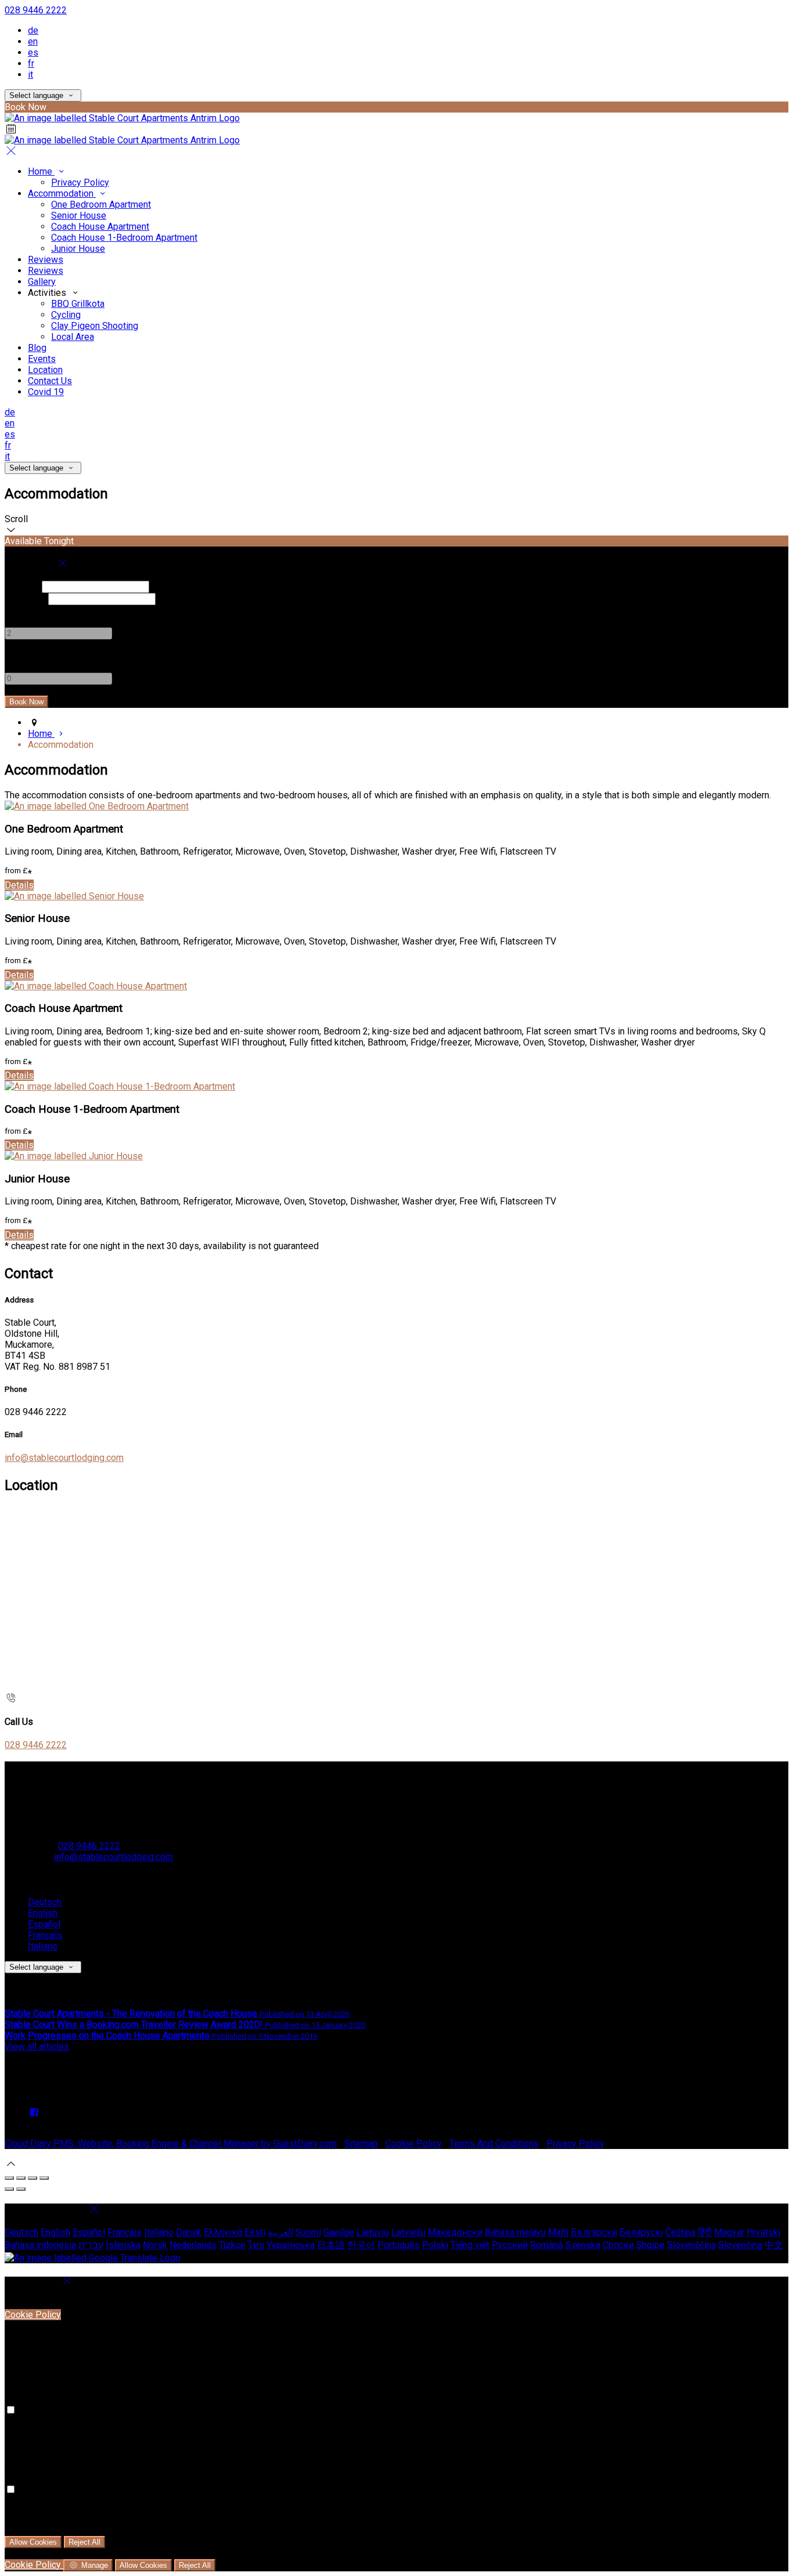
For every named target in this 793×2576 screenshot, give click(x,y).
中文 (774, 2245)
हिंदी (705, 2232)
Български (594, 2232)
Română (547, 2245)
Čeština (680, 2232)
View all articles (37, 2047)
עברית (91, 2245)
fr (31, 64)
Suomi (308, 2232)
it (30, 75)
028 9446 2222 (36, 10)
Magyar (729, 2232)
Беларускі (641, 2232)
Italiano (43, 1946)
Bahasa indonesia (40, 2245)
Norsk (155, 2245)
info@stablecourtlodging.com (64, 1458)
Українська (291, 2245)
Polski (435, 2245)
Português (399, 2245)
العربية (280, 2232)
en (33, 41)
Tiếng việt (470, 2245)
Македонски (455, 2232)
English (43, 1913)
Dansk (189, 2232)
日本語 (331, 2245)
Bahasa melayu (515, 2232)
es (33, 53)
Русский (510, 2245)
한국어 (361, 2245)
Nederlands (193, 2245)
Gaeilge (339, 2232)
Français (45, 1935)
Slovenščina (691, 2245)
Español (44, 1924)
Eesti (255, 2232)
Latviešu (408, 2232)
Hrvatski (763, 2232)
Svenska (583, 2245)
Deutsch (45, 1902)
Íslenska (123, 2245)
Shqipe (650, 2245)
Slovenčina (740, 2245)
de (33, 30)
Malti (558, 2232)
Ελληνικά (223, 2232)
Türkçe (232, 2245)
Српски (618, 2245)
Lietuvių (373, 2232)
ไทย (256, 2245)
